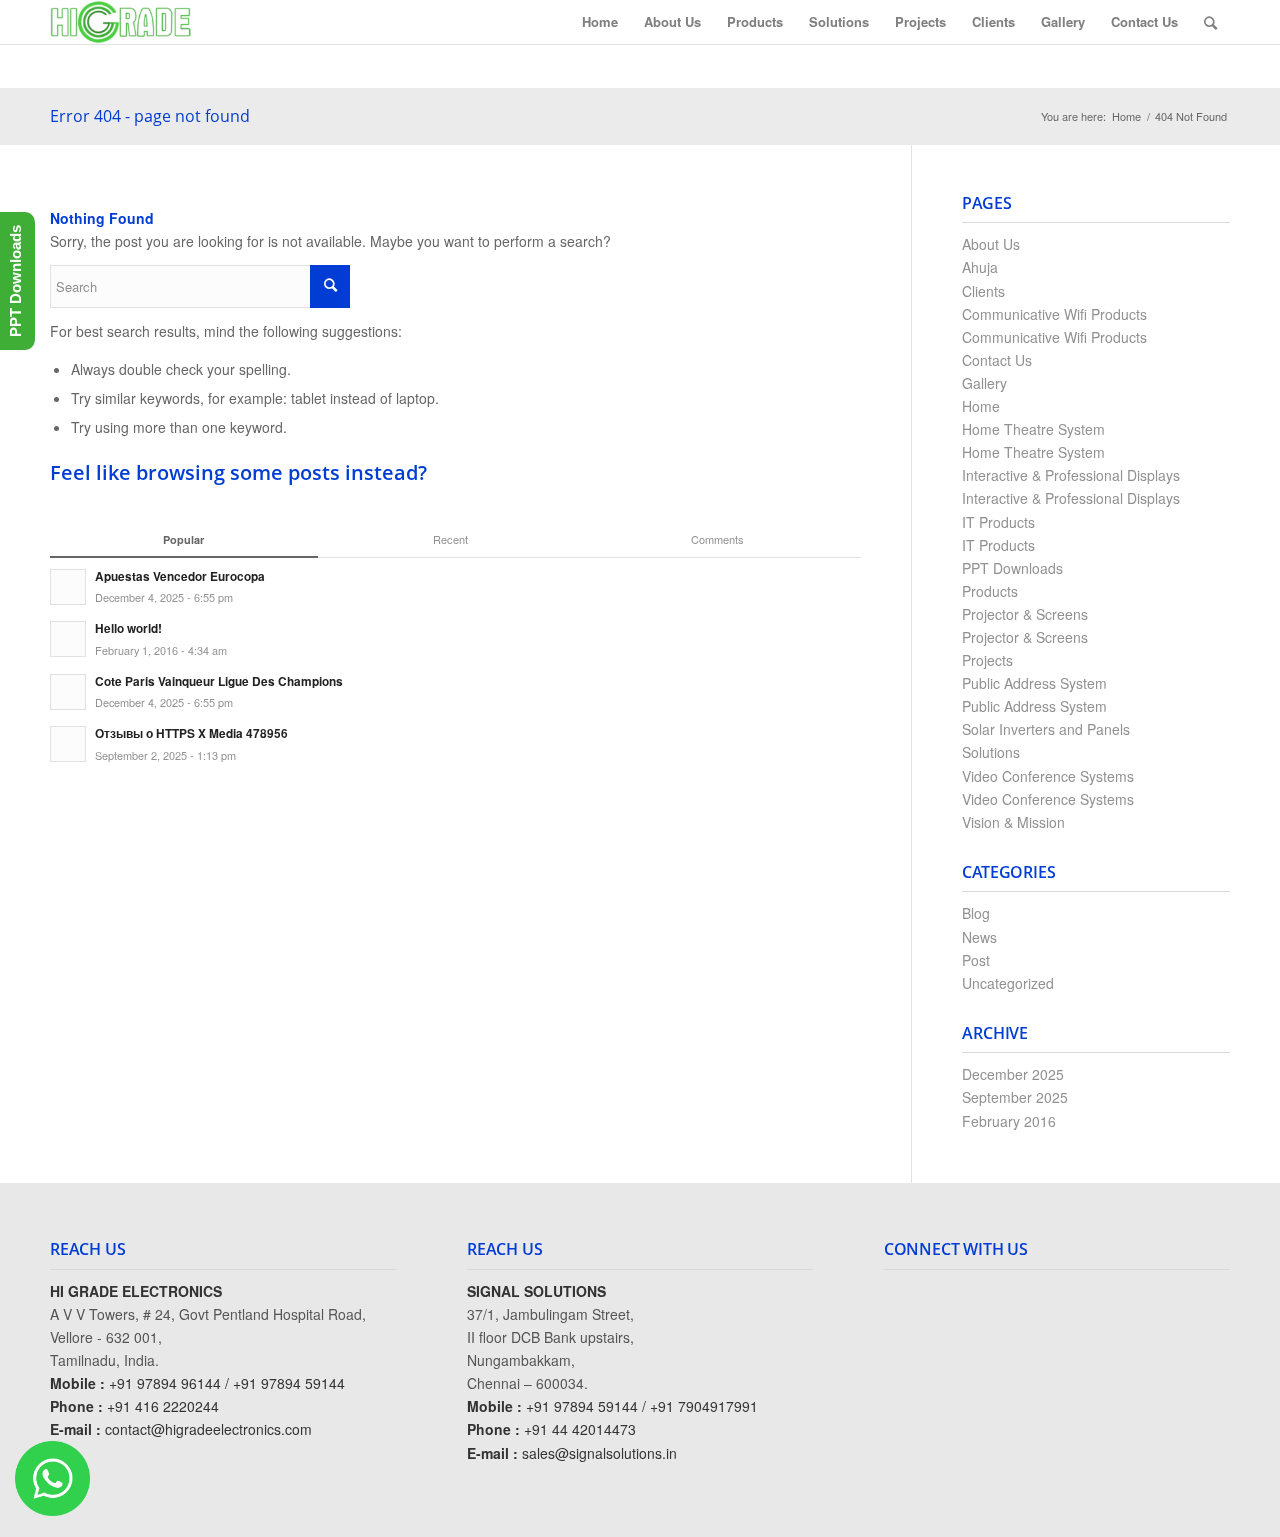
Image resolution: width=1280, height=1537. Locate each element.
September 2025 (1015, 1097)
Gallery (984, 383)
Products (990, 591)
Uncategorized (1008, 983)
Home (1126, 116)
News (979, 937)
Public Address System (1034, 683)
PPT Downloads (1012, 568)
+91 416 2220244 (163, 1406)
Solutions (991, 752)
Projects (987, 660)
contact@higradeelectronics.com (208, 1429)
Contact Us (997, 360)
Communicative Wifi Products (1054, 314)
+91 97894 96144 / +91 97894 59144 (227, 1383)
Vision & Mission (1013, 822)
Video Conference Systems (1048, 776)
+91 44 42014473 (580, 1429)
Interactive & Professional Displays (1071, 475)
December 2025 (1013, 1074)
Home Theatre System (1033, 429)
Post (976, 960)
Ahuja (980, 267)
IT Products (998, 522)
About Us (991, 244)
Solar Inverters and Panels (1046, 729)
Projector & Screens (1025, 614)
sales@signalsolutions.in (599, 1453)
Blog (976, 913)
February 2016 (1009, 1121)
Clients (983, 291)
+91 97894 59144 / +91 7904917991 (642, 1406)
